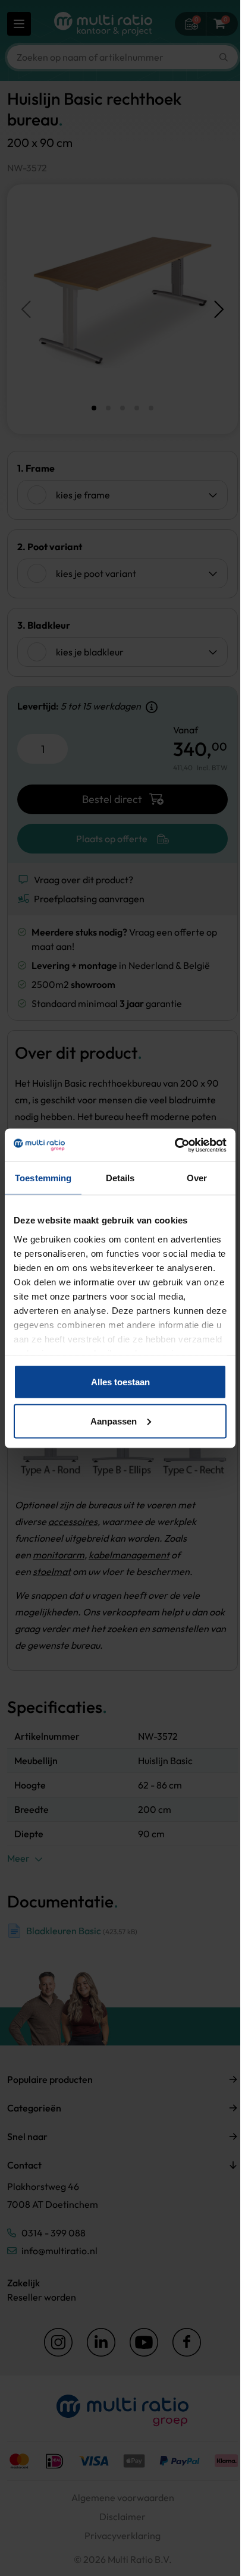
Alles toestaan (120, 1382)
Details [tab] (120, 1178)
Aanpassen (114, 1421)
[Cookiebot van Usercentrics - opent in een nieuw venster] (175, 1145)
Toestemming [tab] (43, 1178)
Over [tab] (197, 1178)
